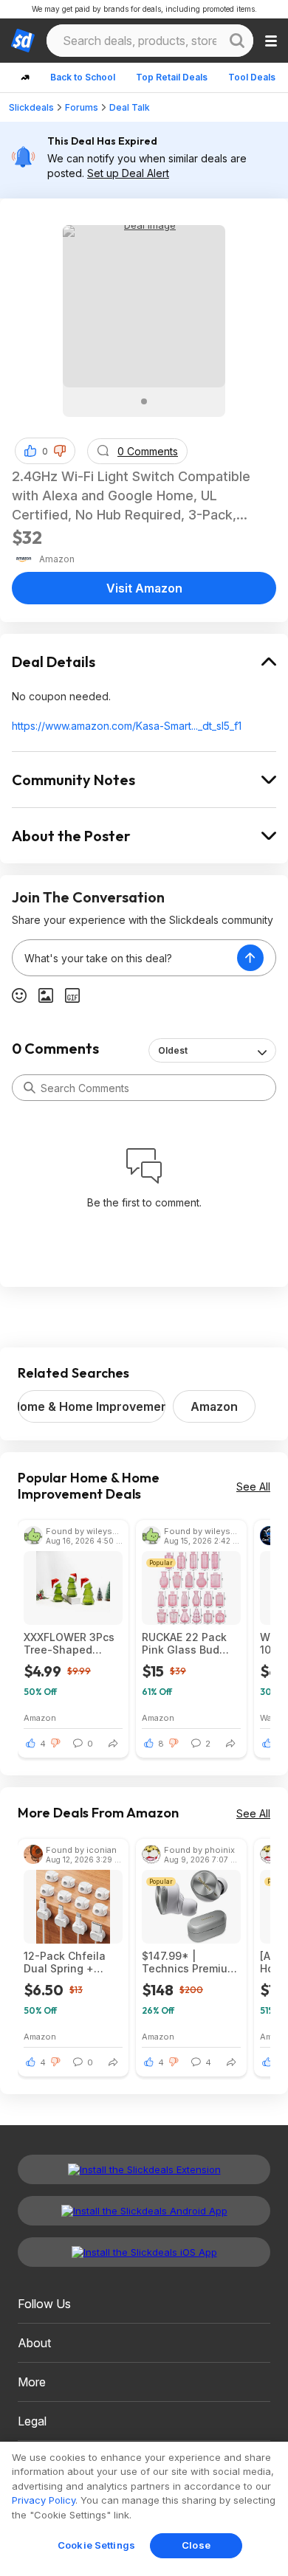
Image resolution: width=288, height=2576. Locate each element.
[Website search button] (237, 41)
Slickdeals (31, 107)
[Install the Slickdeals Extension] (144, 2169)
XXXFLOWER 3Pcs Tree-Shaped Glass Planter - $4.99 (69, 1643)
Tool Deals (252, 77)
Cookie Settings (96, 2545)
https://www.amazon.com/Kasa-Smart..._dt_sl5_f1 (127, 726)
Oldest (173, 1050)
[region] (144, 2509)
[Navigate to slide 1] (144, 401)
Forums (82, 107)
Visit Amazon (144, 588)
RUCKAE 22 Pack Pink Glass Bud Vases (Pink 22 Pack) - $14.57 (184, 1643)
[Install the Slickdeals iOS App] (144, 2252)
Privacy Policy (44, 2500)
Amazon (214, 1406)
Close (196, 2545)
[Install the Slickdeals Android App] (144, 2211)
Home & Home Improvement (92, 1406)
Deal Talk (130, 107)
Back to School (83, 77)
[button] (60, 451)
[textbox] (125, 958)
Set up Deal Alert (128, 173)
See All (253, 1486)
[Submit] (30, 1088)
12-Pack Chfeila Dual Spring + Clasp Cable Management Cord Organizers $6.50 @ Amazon (72, 1962)
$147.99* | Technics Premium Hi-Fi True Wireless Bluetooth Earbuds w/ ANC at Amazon (191, 1962)
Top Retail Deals (172, 77)
